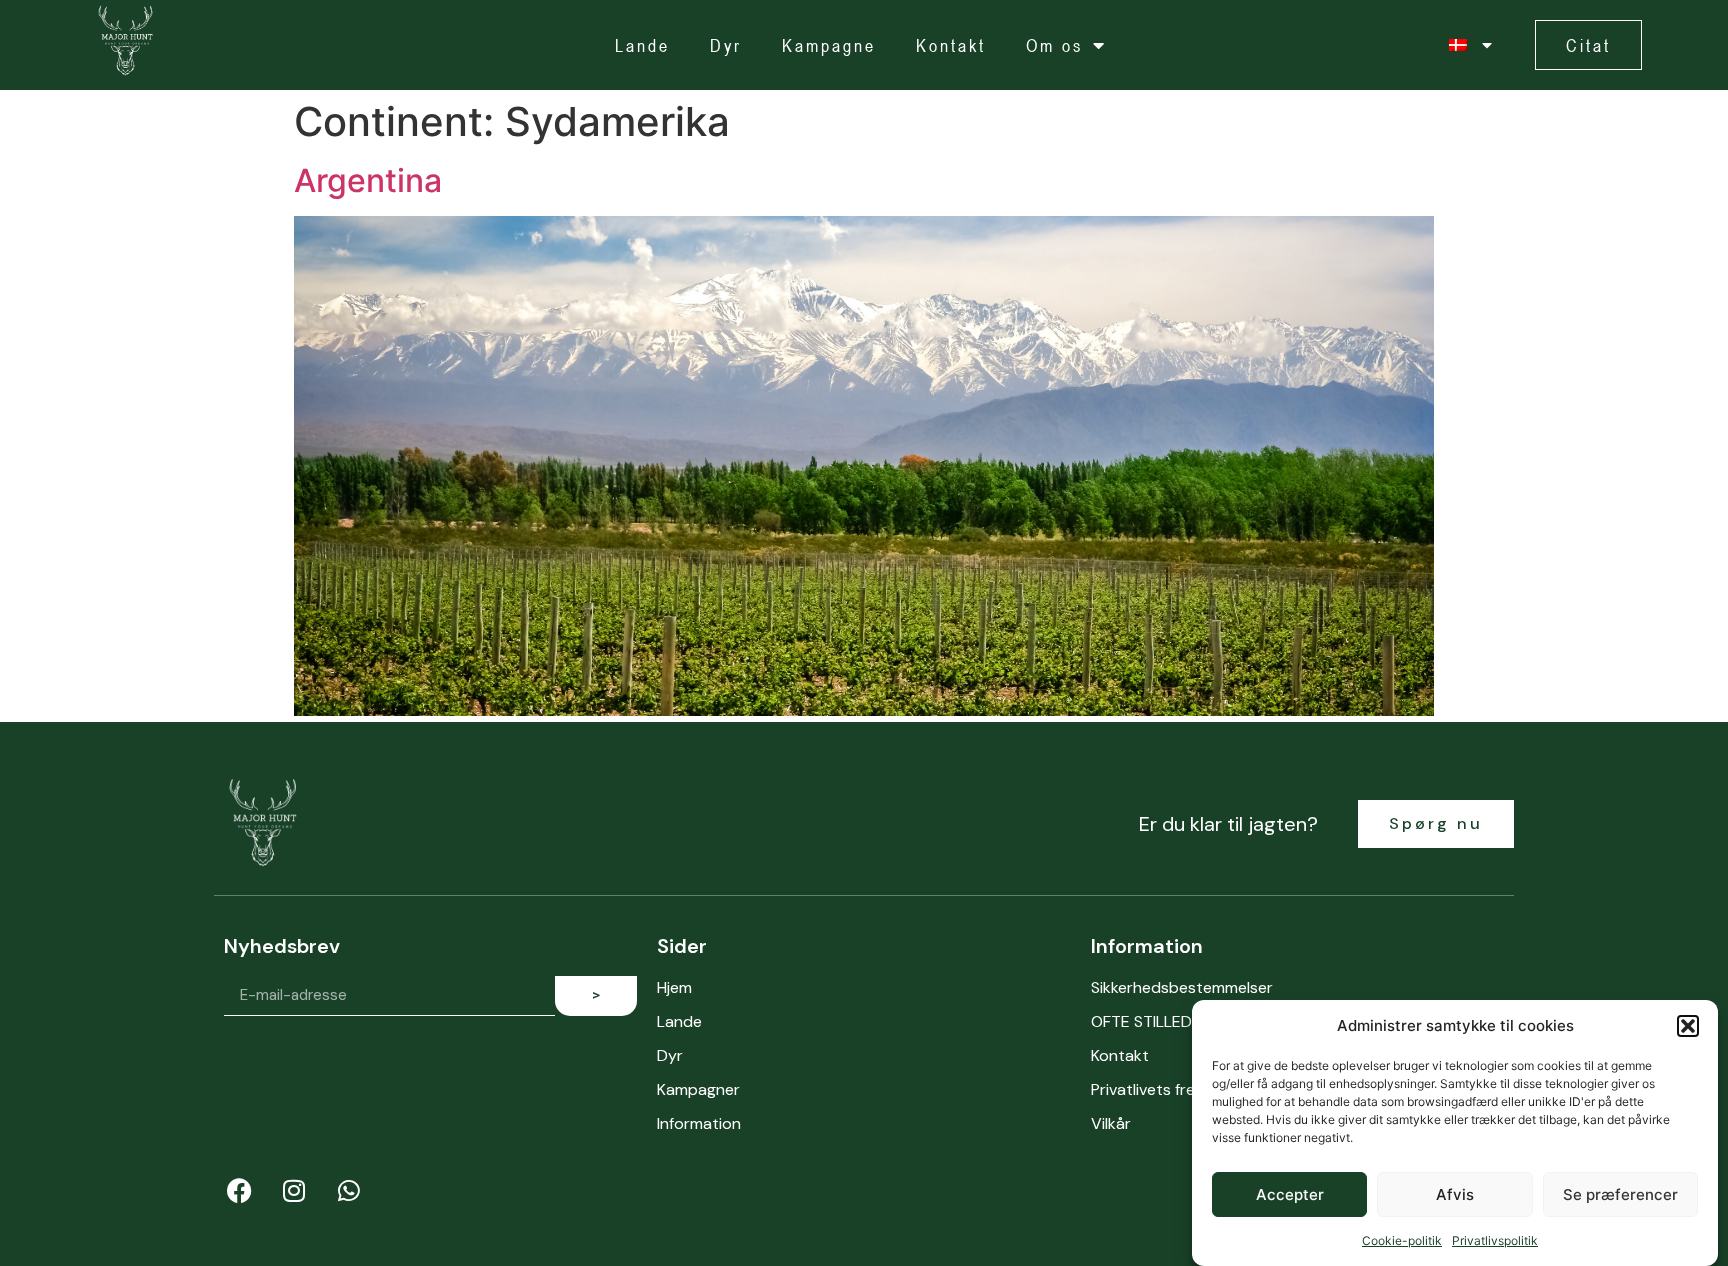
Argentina (368, 180)
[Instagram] (294, 1191)
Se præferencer (1620, 1194)
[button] (1688, 1026)
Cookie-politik (1402, 1240)
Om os (1054, 45)
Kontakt (951, 45)
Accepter (1290, 1194)
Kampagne (829, 45)
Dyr (726, 45)
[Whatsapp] (349, 1191)
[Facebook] (239, 1191)
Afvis (1455, 1194)
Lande (642, 45)
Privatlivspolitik (1495, 1240)
